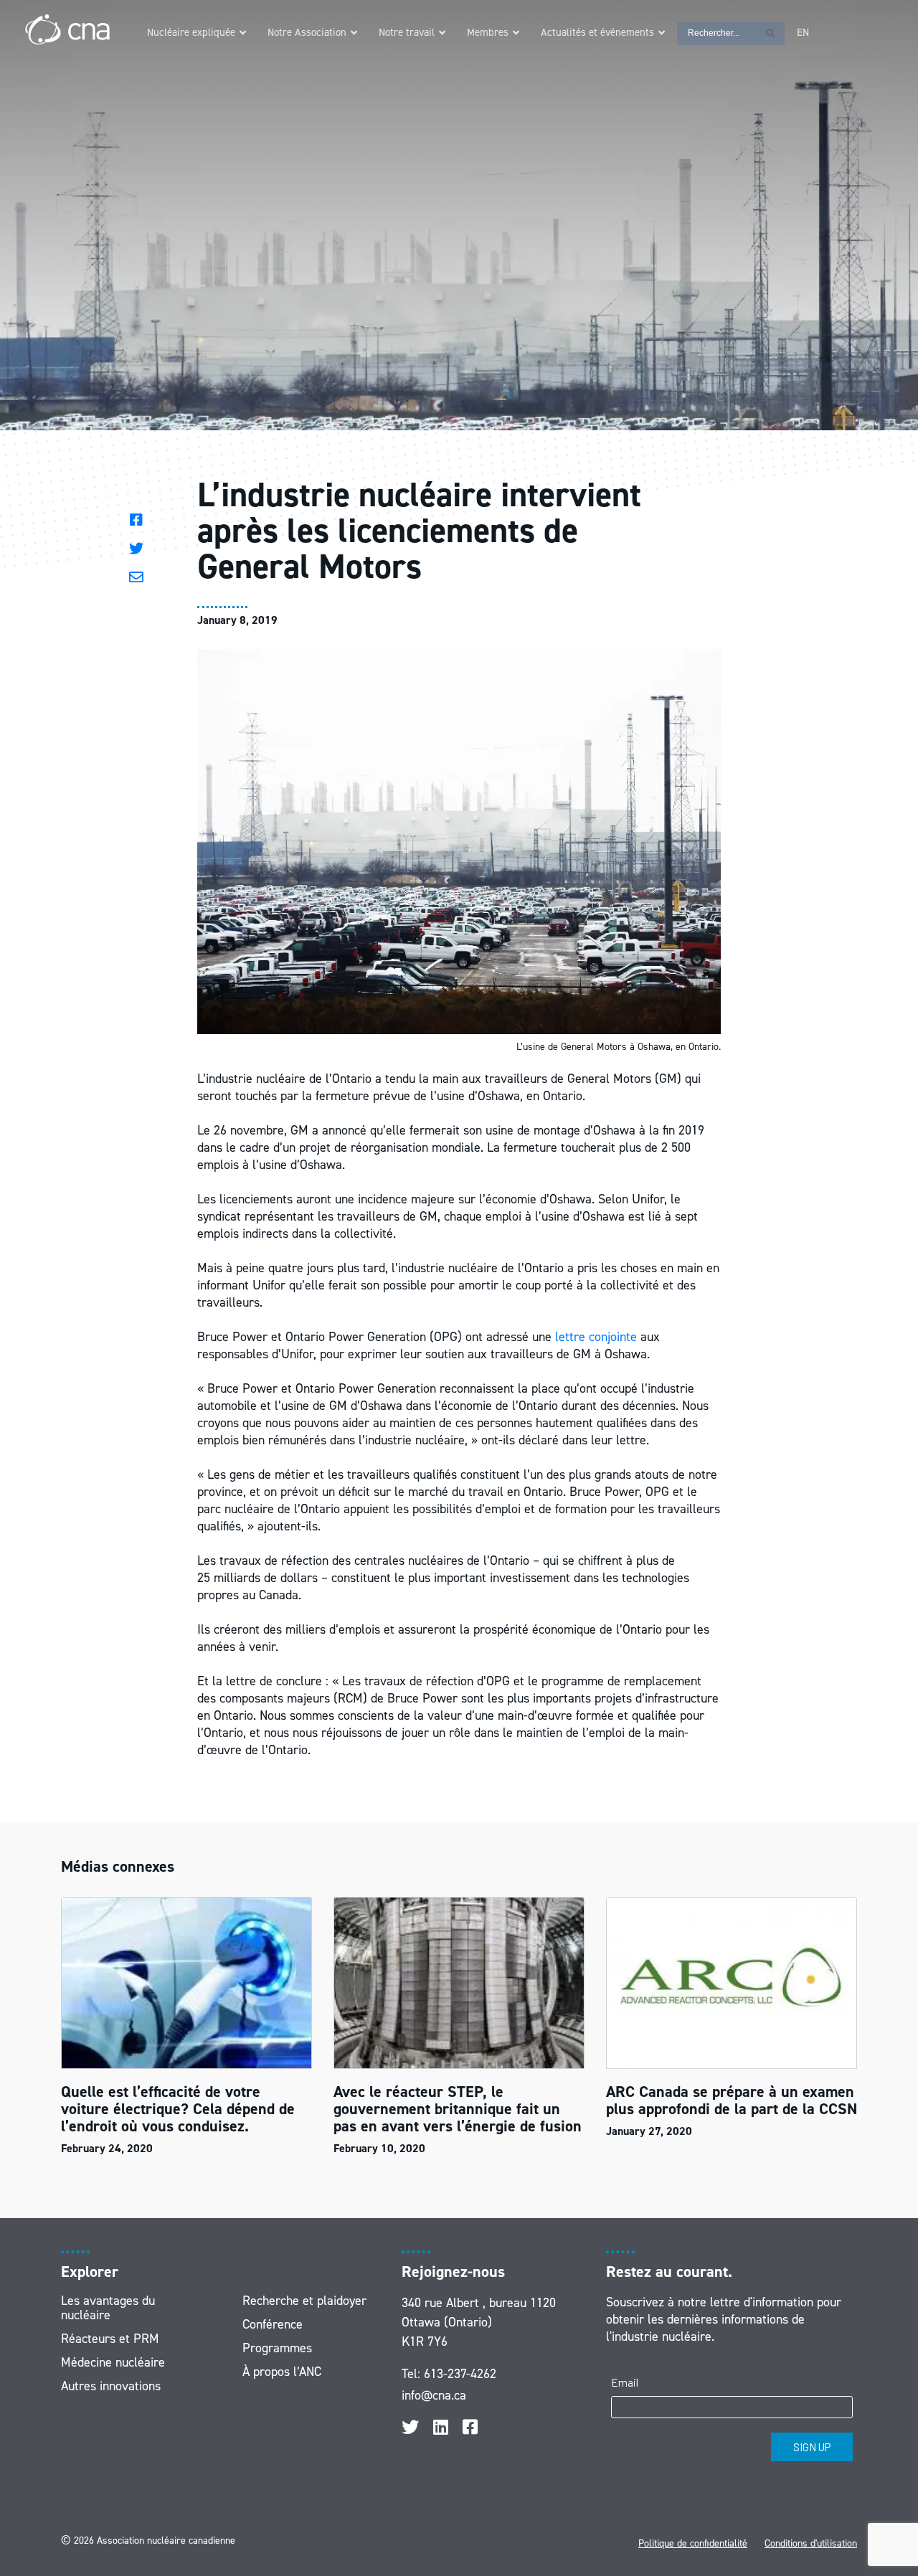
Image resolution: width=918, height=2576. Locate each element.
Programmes (277, 2348)
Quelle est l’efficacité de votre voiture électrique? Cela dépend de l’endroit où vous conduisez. (178, 2109)
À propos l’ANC (282, 2372)
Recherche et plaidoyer (304, 2301)
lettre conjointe (596, 1337)
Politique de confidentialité (693, 2543)
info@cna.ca (434, 2395)
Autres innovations (111, 2386)
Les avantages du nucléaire (108, 2308)
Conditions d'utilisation (811, 2543)
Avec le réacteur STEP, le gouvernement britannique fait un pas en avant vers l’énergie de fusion (458, 2109)
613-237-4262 (460, 2374)
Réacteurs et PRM (110, 2339)
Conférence (273, 2324)
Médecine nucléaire (113, 2362)
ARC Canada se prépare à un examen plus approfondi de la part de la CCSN (732, 2100)
